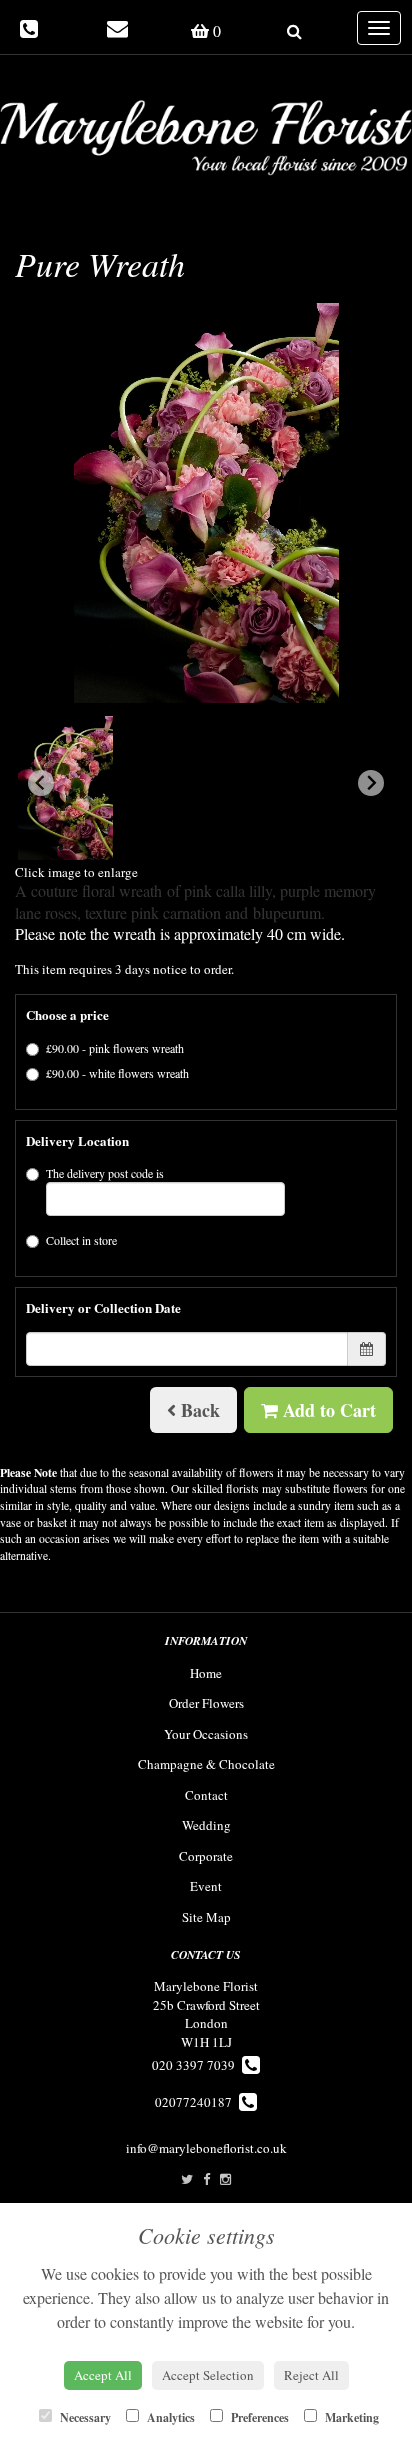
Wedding (206, 1825)
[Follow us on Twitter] (187, 2179)
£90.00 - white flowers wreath (117, 1073)
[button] (65, 788)
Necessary (84, 2417)
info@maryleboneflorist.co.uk (206, 2148)
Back (198, 1410)
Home (206, 1673)
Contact (206, 1795)
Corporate (206, 1856)
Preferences (258, 2417)
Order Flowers (206, 1703)
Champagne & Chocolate (206, 1764)
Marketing (350, 2417)
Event (206, 1886)
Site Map (206, 1917)
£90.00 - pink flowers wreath (115, 1048)
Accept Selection (208, 2375)
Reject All (311, 2375)
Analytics (169, 2417)
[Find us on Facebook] (206, 2179)
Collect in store (81, 1240)
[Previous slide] (41, 783)
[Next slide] (371, 783)
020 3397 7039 (197, 2065)
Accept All (103, 2375)
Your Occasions (206, 1734)
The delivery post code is (105, 1173)
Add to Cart (327, 1410)
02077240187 (197, 2102)
